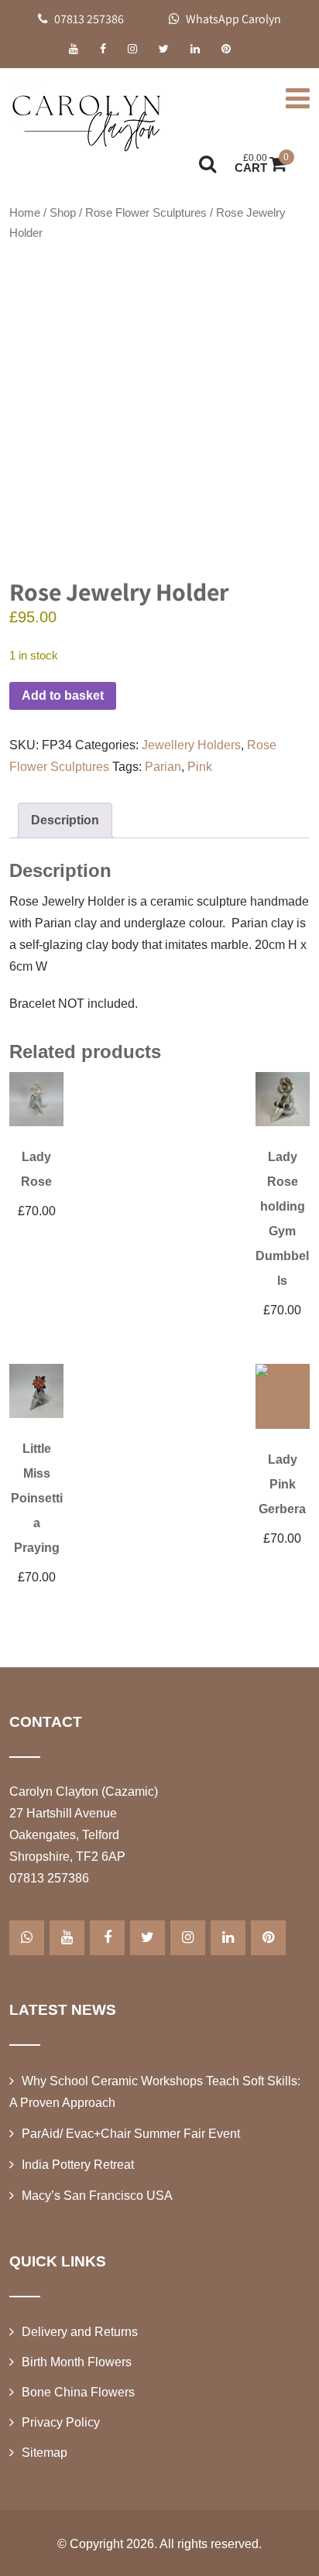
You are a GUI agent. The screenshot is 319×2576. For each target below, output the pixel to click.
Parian (163, 767)
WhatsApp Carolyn (232, 19)
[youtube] (74, 49)
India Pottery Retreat (78, 2165)
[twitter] (164, 49)
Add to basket (63, 695)
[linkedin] (195, 49)
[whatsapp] (27, 1938)
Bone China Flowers (78, 2392)
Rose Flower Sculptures (146, 213)
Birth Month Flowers (77, 2362)
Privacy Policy (61, 2422)
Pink (200, 767)
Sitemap (45, 2453)
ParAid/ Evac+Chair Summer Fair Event (131, 2134)
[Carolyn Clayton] (87, 120)
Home (25, 213)
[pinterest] (226, 49)
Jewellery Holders (191, 745)
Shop (63, 213)
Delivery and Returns (80, 2332)
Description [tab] (65, 820)
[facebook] (103, 49)
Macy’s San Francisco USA (97, 2196)
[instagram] (132, 49)
